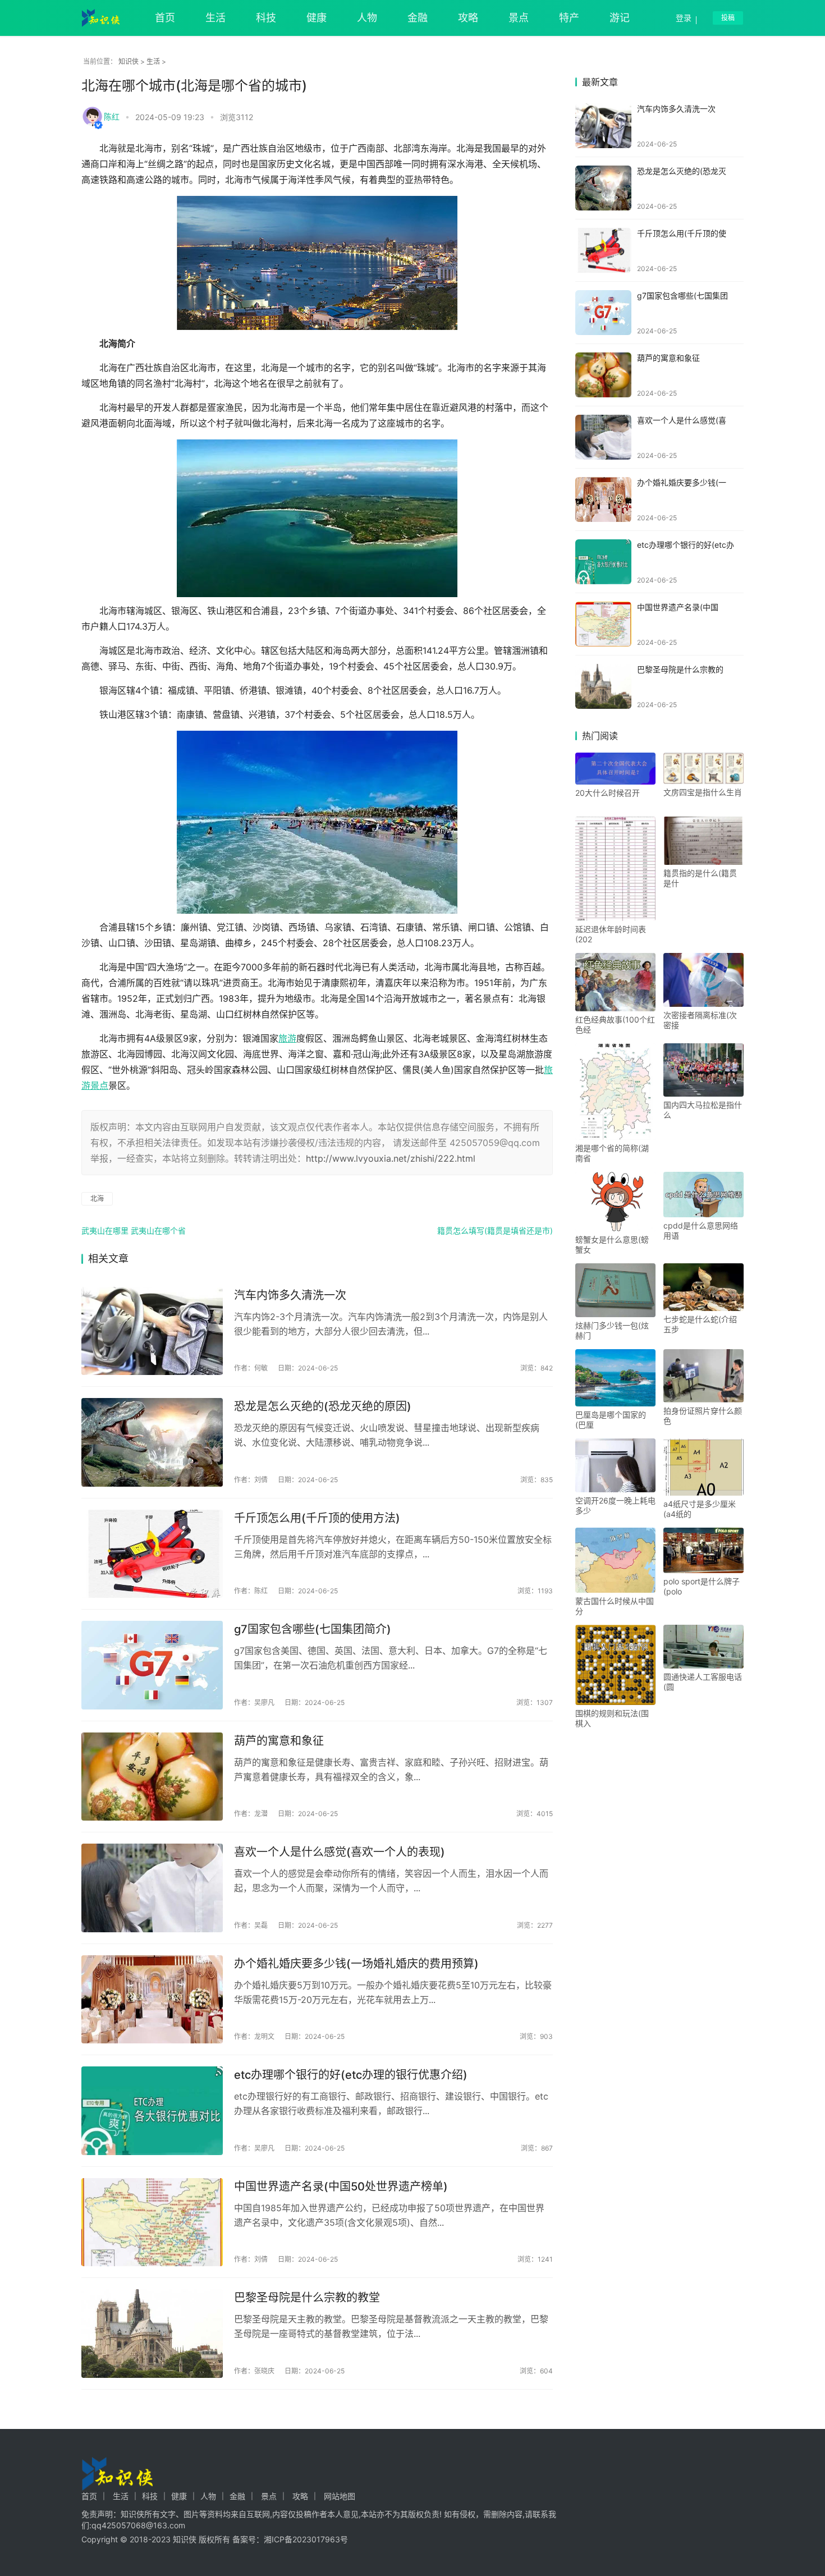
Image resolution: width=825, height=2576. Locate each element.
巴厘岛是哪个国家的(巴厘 (611, 1420)
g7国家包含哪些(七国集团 (682, 295)
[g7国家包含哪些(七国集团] (603, 313)
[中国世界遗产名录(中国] (603, 624)
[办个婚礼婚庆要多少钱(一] (603, 499)
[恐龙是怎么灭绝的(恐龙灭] (603, 188)
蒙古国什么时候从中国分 (615, 1606)
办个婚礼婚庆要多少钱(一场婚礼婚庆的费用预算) (356, 1964)
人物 (367, 18)
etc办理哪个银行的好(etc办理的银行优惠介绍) (351, 2075)
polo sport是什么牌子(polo (702, 1586)
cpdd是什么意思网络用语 (701, 1230)
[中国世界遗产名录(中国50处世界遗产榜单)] (152, 2222)
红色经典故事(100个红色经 (615, 1025)
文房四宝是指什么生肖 (703, 792)
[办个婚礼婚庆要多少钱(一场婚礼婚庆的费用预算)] (152, 2000)
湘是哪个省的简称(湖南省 (612, 1153)
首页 (165, 18)
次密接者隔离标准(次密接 (700, 1020)
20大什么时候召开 (608, 793)
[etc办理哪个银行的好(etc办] (603, 562)
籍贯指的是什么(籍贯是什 (700, 878)
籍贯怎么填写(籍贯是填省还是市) (495, 1230)
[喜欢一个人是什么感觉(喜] (603, 437)
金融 (418, 18)
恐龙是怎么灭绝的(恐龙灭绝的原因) (323, 1406)
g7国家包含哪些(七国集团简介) (313, 1629)
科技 (266, 18)
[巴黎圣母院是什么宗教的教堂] (152, 2334)
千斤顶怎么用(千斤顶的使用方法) (317, 1518)
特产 (569, 18)
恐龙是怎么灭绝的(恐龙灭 (682, 171)
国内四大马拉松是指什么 (703, 1110)
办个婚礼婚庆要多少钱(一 (682, 482)
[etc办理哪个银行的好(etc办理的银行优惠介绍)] (152, 2111)
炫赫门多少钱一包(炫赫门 (612, 1330)
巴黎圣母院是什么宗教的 (680, 669)
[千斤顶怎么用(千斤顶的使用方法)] (152, 1554)
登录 (684, 18)
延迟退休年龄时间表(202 (611, 934)
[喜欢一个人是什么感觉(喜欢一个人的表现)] (152, 1888)
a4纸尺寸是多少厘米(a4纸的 (700, 1509)
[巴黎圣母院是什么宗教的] (603, 686)
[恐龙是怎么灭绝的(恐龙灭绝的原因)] (152, 1442)
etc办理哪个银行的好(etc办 (686, 545)
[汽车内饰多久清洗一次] (152, 1331)
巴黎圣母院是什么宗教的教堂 (307, 2298)
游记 (620, 18)
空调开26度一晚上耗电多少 (615, 1505)
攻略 (468, 18)
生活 (216, 18)
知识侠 (129, 61)
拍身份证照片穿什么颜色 (703, 1416)
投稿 (728, 18)
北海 (97, 1198)
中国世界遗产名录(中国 (678, 607)
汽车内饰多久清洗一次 (290, 1295)
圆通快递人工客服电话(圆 (703, 1682)
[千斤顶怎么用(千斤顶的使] (603, 250)
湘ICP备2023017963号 (306, 2539)
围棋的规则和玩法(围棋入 (612, 1718)
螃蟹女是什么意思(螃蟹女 (612, 1245)
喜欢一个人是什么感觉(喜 (682, 420)
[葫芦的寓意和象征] (152, 1777)
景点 (519, 18)
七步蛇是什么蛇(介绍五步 (700, 1324)
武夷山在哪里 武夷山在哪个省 (134, 1230)
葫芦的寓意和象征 (279, 1741)
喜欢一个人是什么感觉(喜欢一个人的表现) (340, 1852)
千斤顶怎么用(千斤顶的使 (682, 233)
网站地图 (340, 2496)
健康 (317, 18)
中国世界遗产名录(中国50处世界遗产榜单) (341, 2187)
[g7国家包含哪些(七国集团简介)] (152, 1665)
